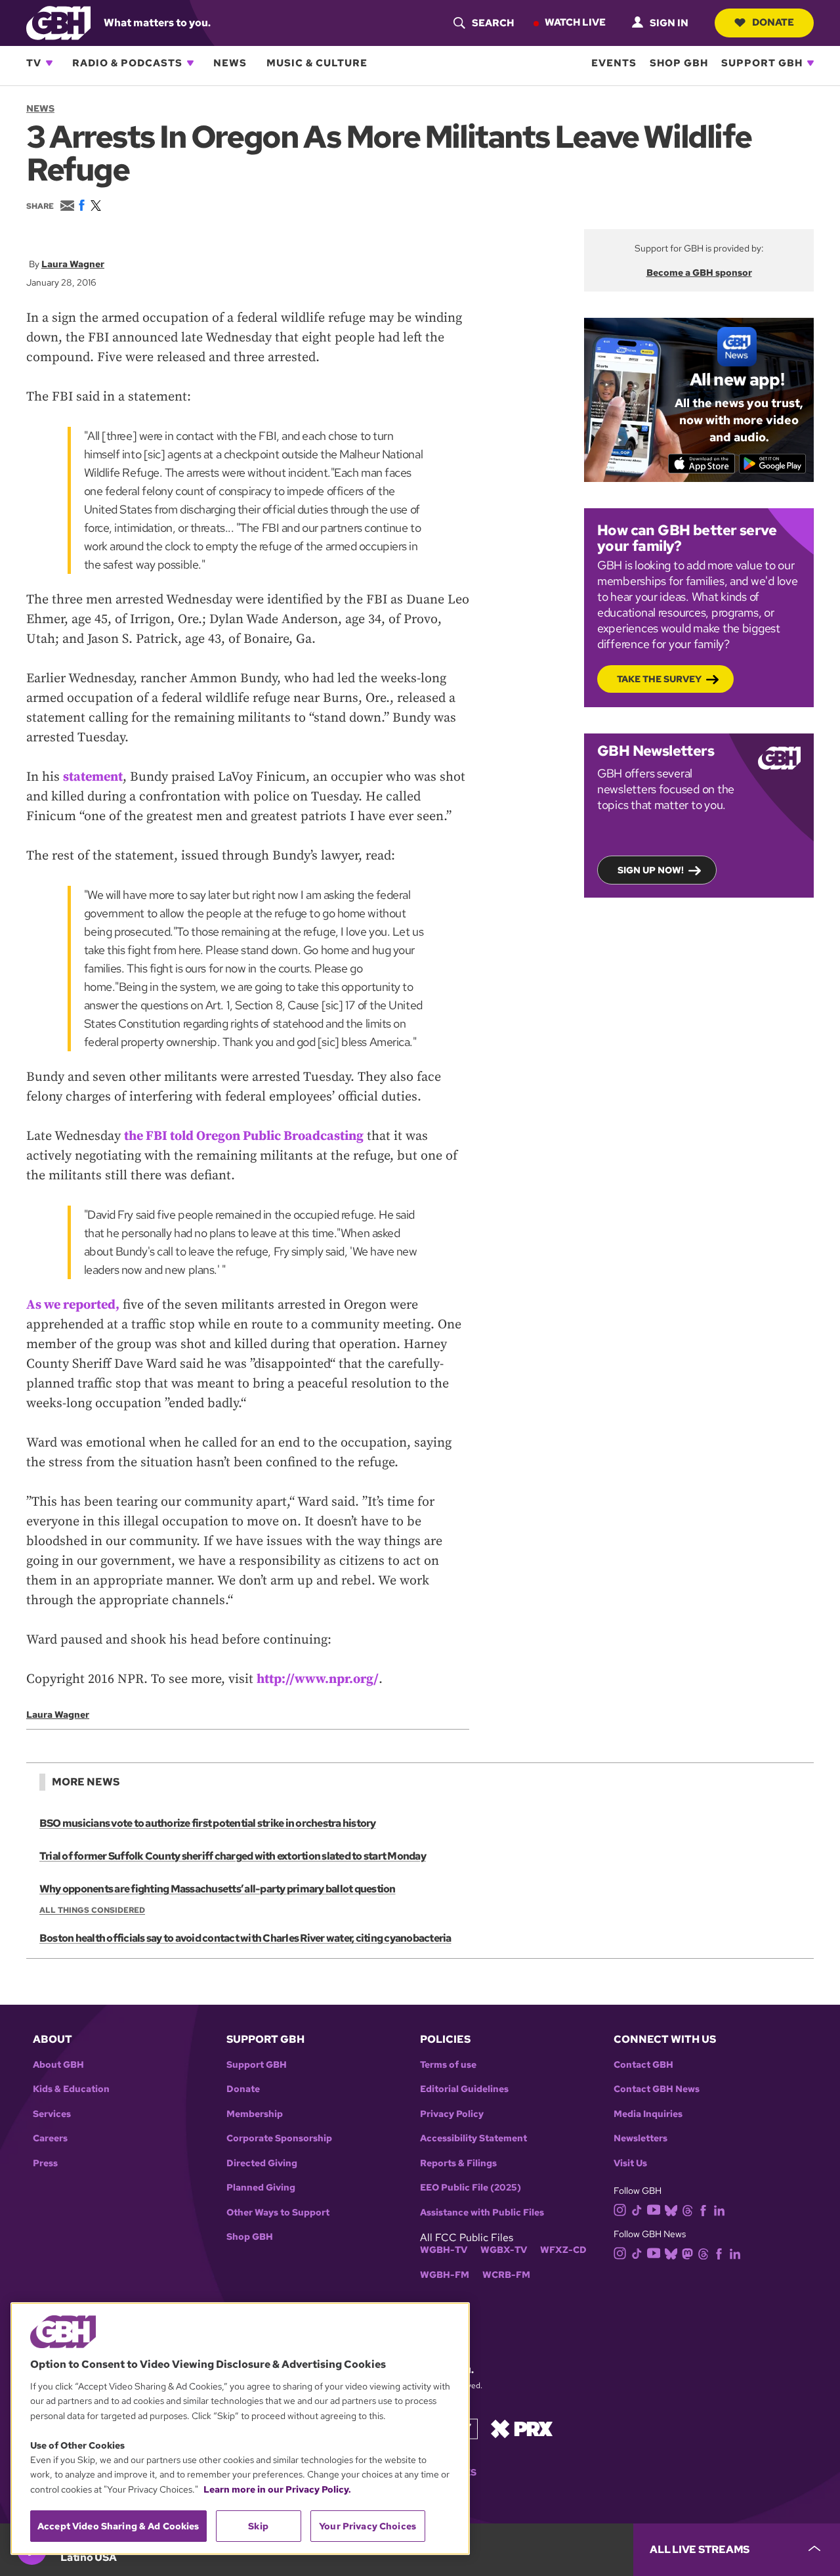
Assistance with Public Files (482, 2213)
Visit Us (630, 2163)
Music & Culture (317, 63)
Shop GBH (679, 63)
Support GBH (762, 63)
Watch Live (575, 22)
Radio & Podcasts (127, 63)
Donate (773, 22)
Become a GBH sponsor (699, 273)
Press (45, 2163)
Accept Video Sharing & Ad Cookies (118, 2526)
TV (34, 63)
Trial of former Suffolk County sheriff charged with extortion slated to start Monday (233, 1856)
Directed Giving (262, 2163)
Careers (50, 2138)
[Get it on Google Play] (773, 464)
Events (614, 63)
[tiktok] (637, 2210)
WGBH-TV (444, 2250)
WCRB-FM (506, 2275)
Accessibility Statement (473, 2138)
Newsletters (640, 2138)
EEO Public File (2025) (471, 2188)
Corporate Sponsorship (279, 2138)
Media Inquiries (648, 2114)
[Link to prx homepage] (522, 2428)
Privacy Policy (452, 2114)
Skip (258, 2526)
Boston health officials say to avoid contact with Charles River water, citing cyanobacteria (245, 1938)
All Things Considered (92, 1910)
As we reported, (73, 1305)
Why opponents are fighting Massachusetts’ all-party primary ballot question (218, 1889)
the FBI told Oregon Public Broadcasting (244, 1136)
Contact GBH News (657, 2089)
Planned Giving (261, 2188)
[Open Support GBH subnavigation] (810, 63)
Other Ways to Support (278, 2213)
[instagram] (620, 2209)
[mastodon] (687, 2253)
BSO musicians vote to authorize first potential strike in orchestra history (208, 1823)
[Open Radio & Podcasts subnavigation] (190, 63)
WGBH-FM (445, 2275)
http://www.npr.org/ (318, 1679)
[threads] (687, 2210)
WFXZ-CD (563, 2250)
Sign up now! (651, 870)
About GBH (58, 2065)
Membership (255, 2114)
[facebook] (703, 2210)
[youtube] (654, 2209)
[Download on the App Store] (702, 464)
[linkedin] (719, 2210)
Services (52, 2114)
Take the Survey (659, 679)
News (230, 63)
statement (93, 777)
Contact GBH (643, 2065)
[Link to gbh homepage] (58, 22)
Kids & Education (71, 2089)
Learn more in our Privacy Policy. (277, 2489)
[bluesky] (671, 2210)
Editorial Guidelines (464, 2089)
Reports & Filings (458, 2163)
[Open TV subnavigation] (49, 63)
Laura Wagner (73, 264)
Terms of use (448, 2065)
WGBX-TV (504, 2250)
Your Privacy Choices (367, 2526)
